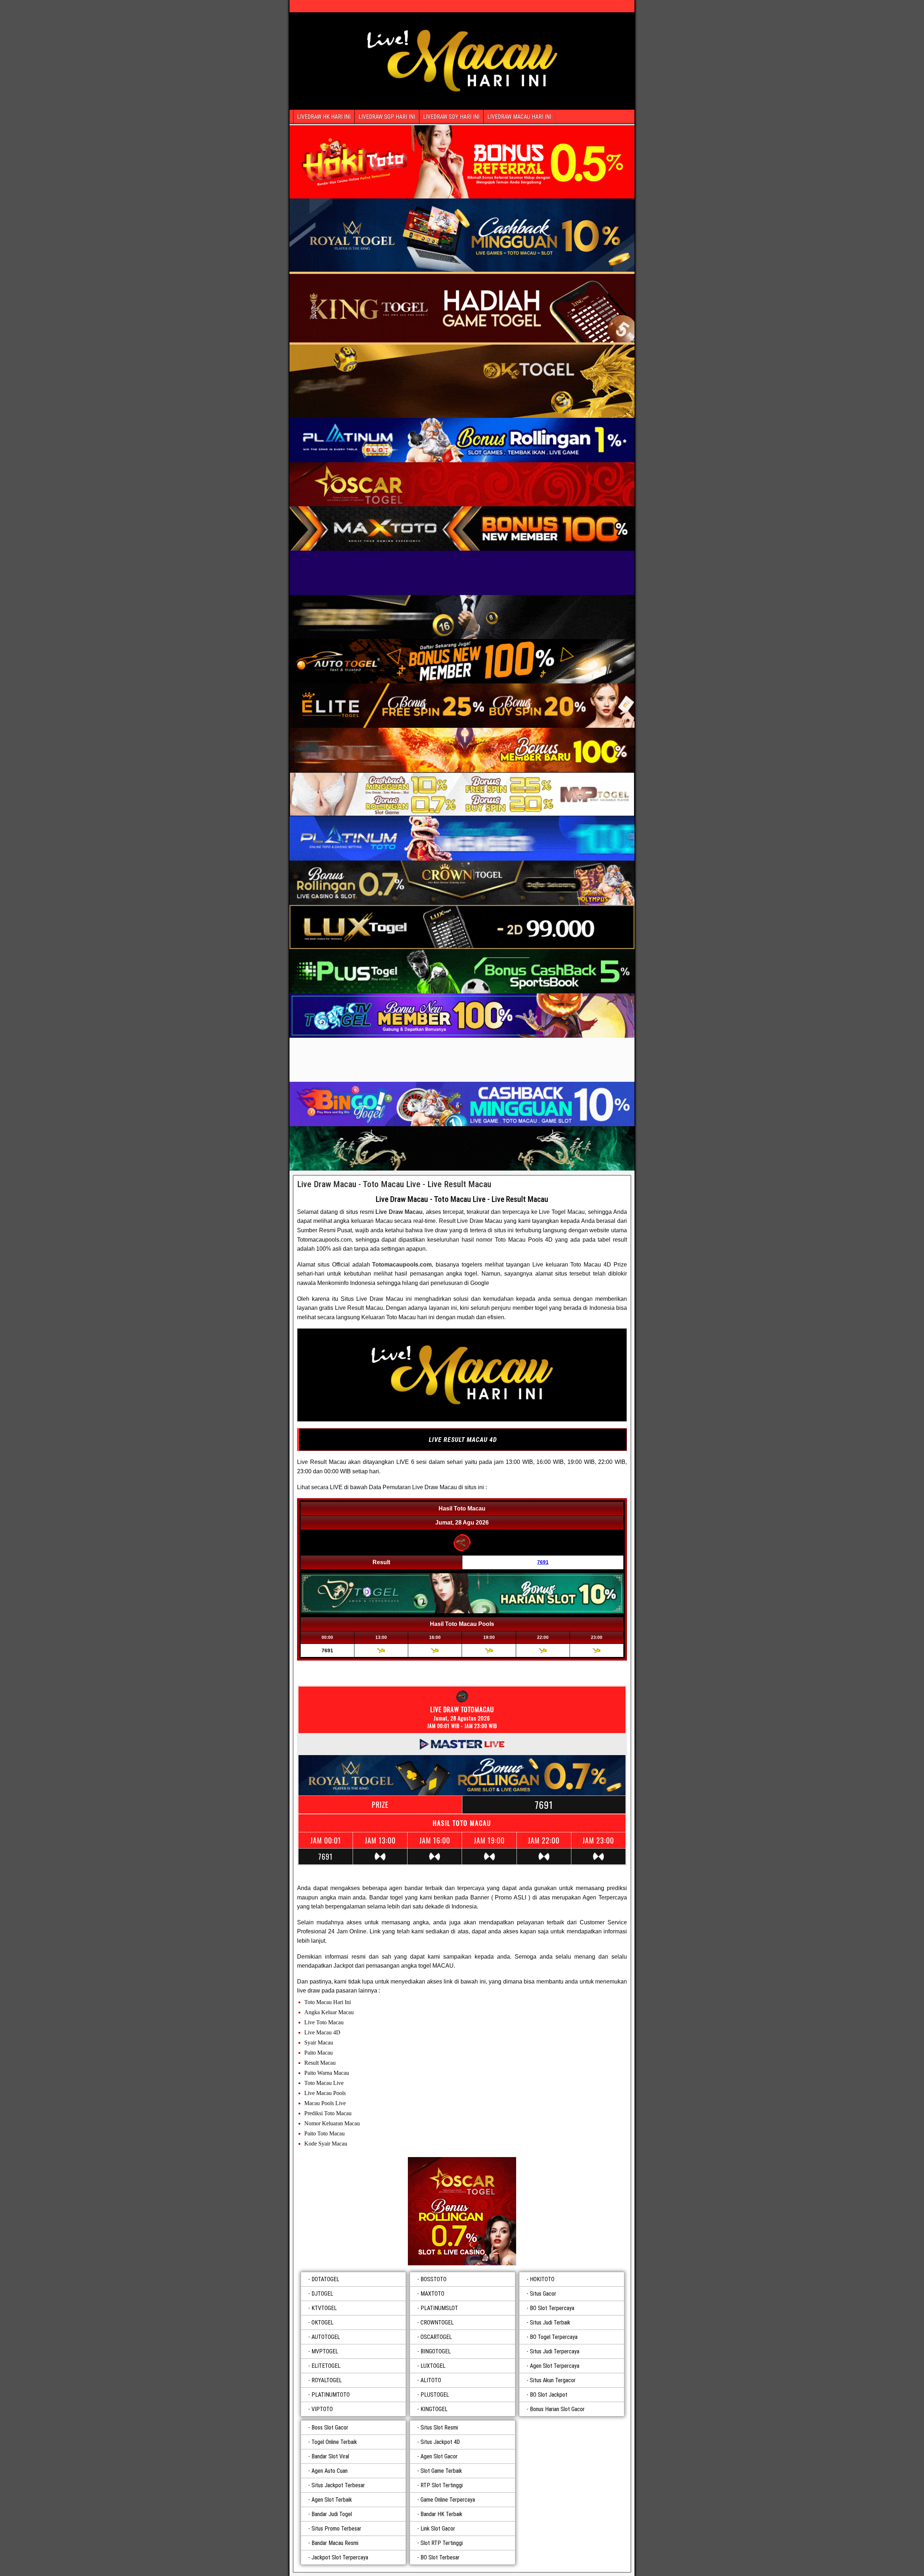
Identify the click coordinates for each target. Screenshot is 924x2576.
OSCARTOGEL (436, 2337)
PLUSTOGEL (435, 2395)
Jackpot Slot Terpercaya (340, 2557)
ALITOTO (431, 2380)
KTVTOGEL (324, 2308)
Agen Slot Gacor (439, 2456)
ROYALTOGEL (327, 2380)
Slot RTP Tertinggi (442, 2543)
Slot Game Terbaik (441, 2471)
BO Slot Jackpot (549, 2395)
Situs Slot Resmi (439, 2428)
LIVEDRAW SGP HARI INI (387, 117)
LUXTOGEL (433, 2366)
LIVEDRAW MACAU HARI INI (519, 117)
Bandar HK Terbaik (441, 2514)
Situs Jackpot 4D (440, 2442)
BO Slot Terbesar (440, 2557)
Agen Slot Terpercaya (555, 2366)
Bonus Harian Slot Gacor (557, 2409)
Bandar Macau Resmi (335, 2543)
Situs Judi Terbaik (550, 2323)
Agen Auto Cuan (330, 2471)
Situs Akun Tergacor (553, 2380)
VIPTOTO (322, 2409)
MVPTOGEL (325, 2351)
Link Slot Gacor (438, 2529)
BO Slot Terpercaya (552, 2308)
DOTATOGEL (325, 2279)
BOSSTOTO (433, 2279)
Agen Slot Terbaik (332, 2500)
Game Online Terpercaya (448, 2500)
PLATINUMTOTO (331, 2395)
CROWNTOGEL (437, 2323)
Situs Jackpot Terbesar (338, 2485)
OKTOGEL (322, 2323)
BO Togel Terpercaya (554, 2337)
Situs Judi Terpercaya (555, 2351)
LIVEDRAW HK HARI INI (324, 117)
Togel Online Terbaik (334, 2442)
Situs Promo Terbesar (336, 2529)
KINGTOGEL (434, 2409)
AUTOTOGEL (326, 2337)
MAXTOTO (432, 2294)
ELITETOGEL (326, 2366)
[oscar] (462, 2211)
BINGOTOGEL (436, 2351)
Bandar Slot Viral (330, 2456)
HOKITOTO (542, 2279)
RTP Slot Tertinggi (442, 2485)
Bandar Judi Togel (332, 2514)
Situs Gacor (543, 2294)
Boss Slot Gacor (330, 2428)
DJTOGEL (322, 2294)
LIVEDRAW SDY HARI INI (451, 117)
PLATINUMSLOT (439, 2308)
